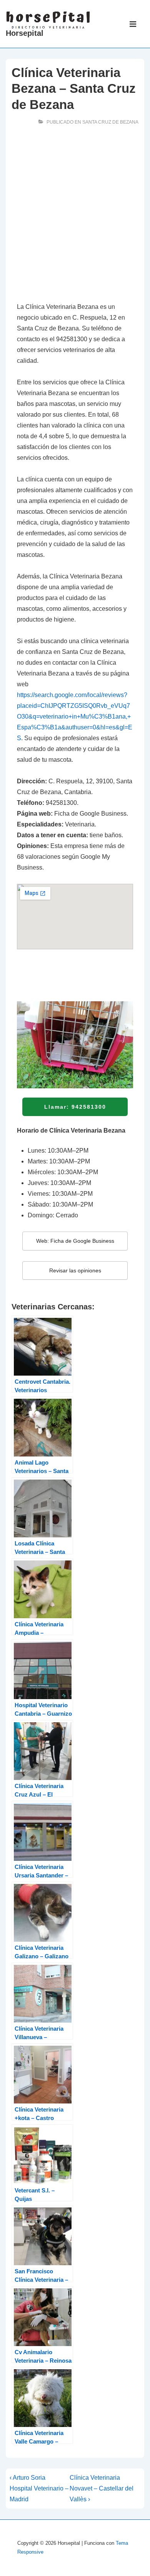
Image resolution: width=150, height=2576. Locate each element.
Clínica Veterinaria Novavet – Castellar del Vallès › (102, 2488)
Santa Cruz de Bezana (110, 122)
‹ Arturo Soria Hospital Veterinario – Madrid (39, 2488)
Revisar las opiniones (75, 1270)
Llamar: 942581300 (75, 1107)
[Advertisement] (75, 216)
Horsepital (25, 33)
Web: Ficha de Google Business (75, 1241)
